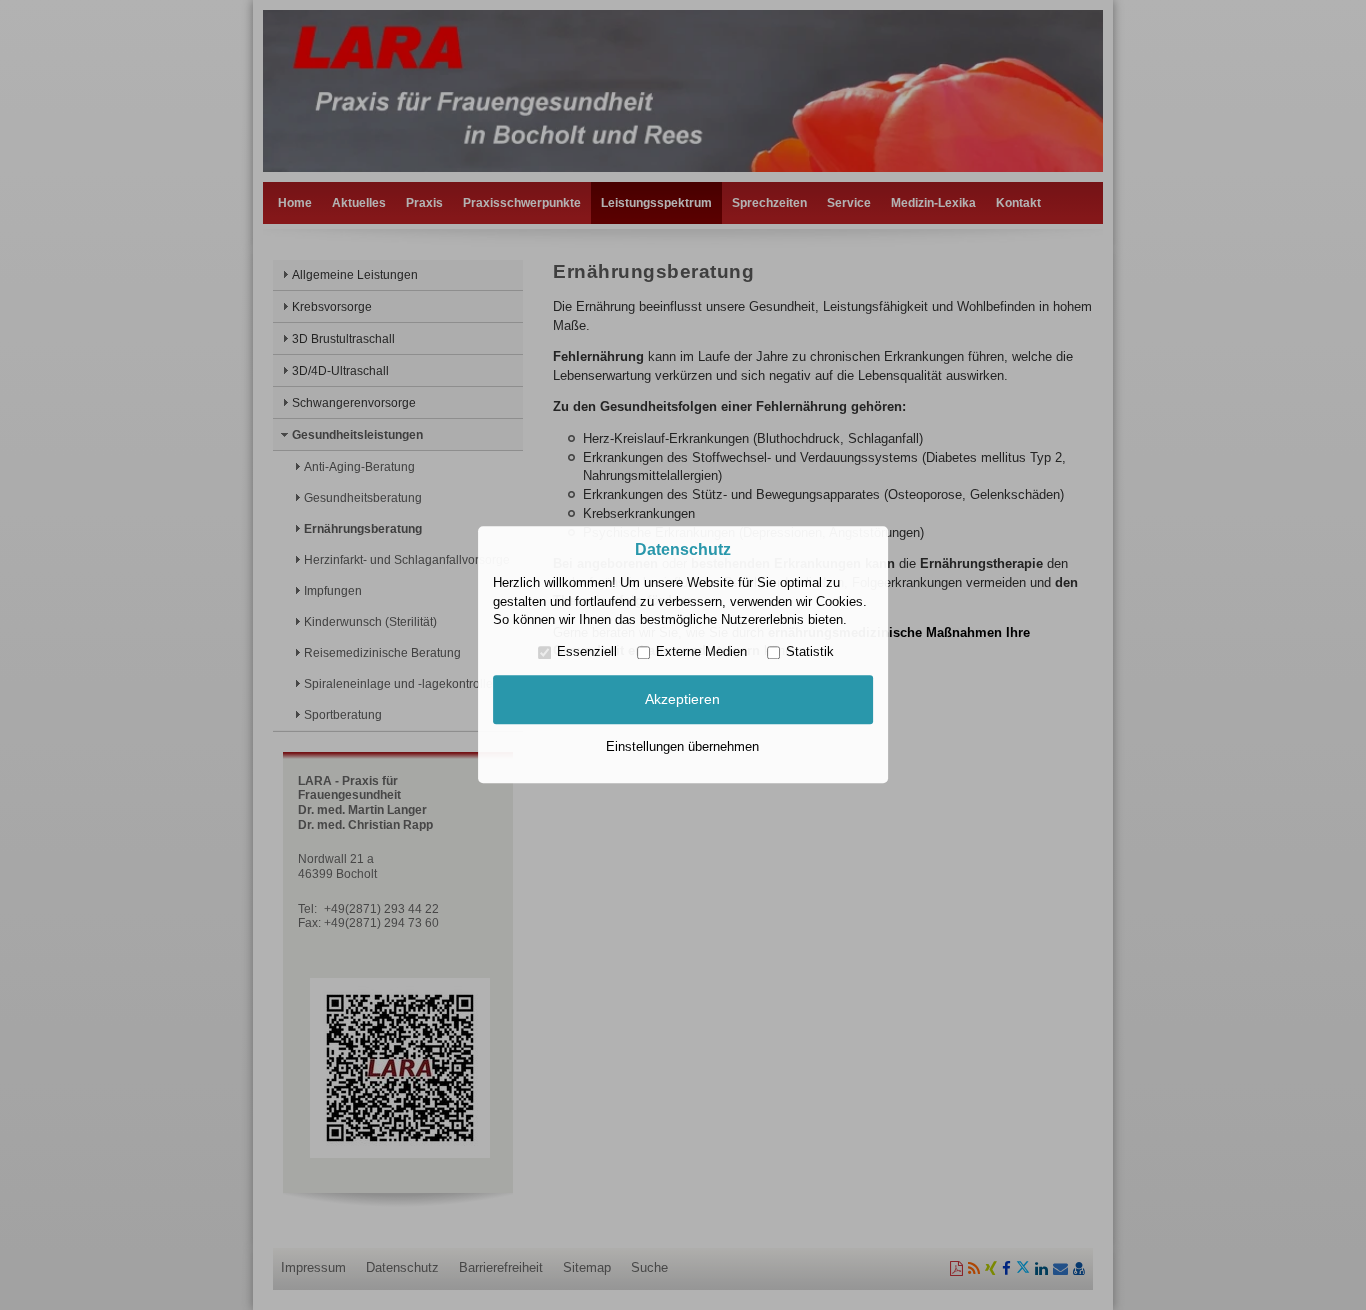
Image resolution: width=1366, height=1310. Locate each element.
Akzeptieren (682, 699)
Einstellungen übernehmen (682, 746)
